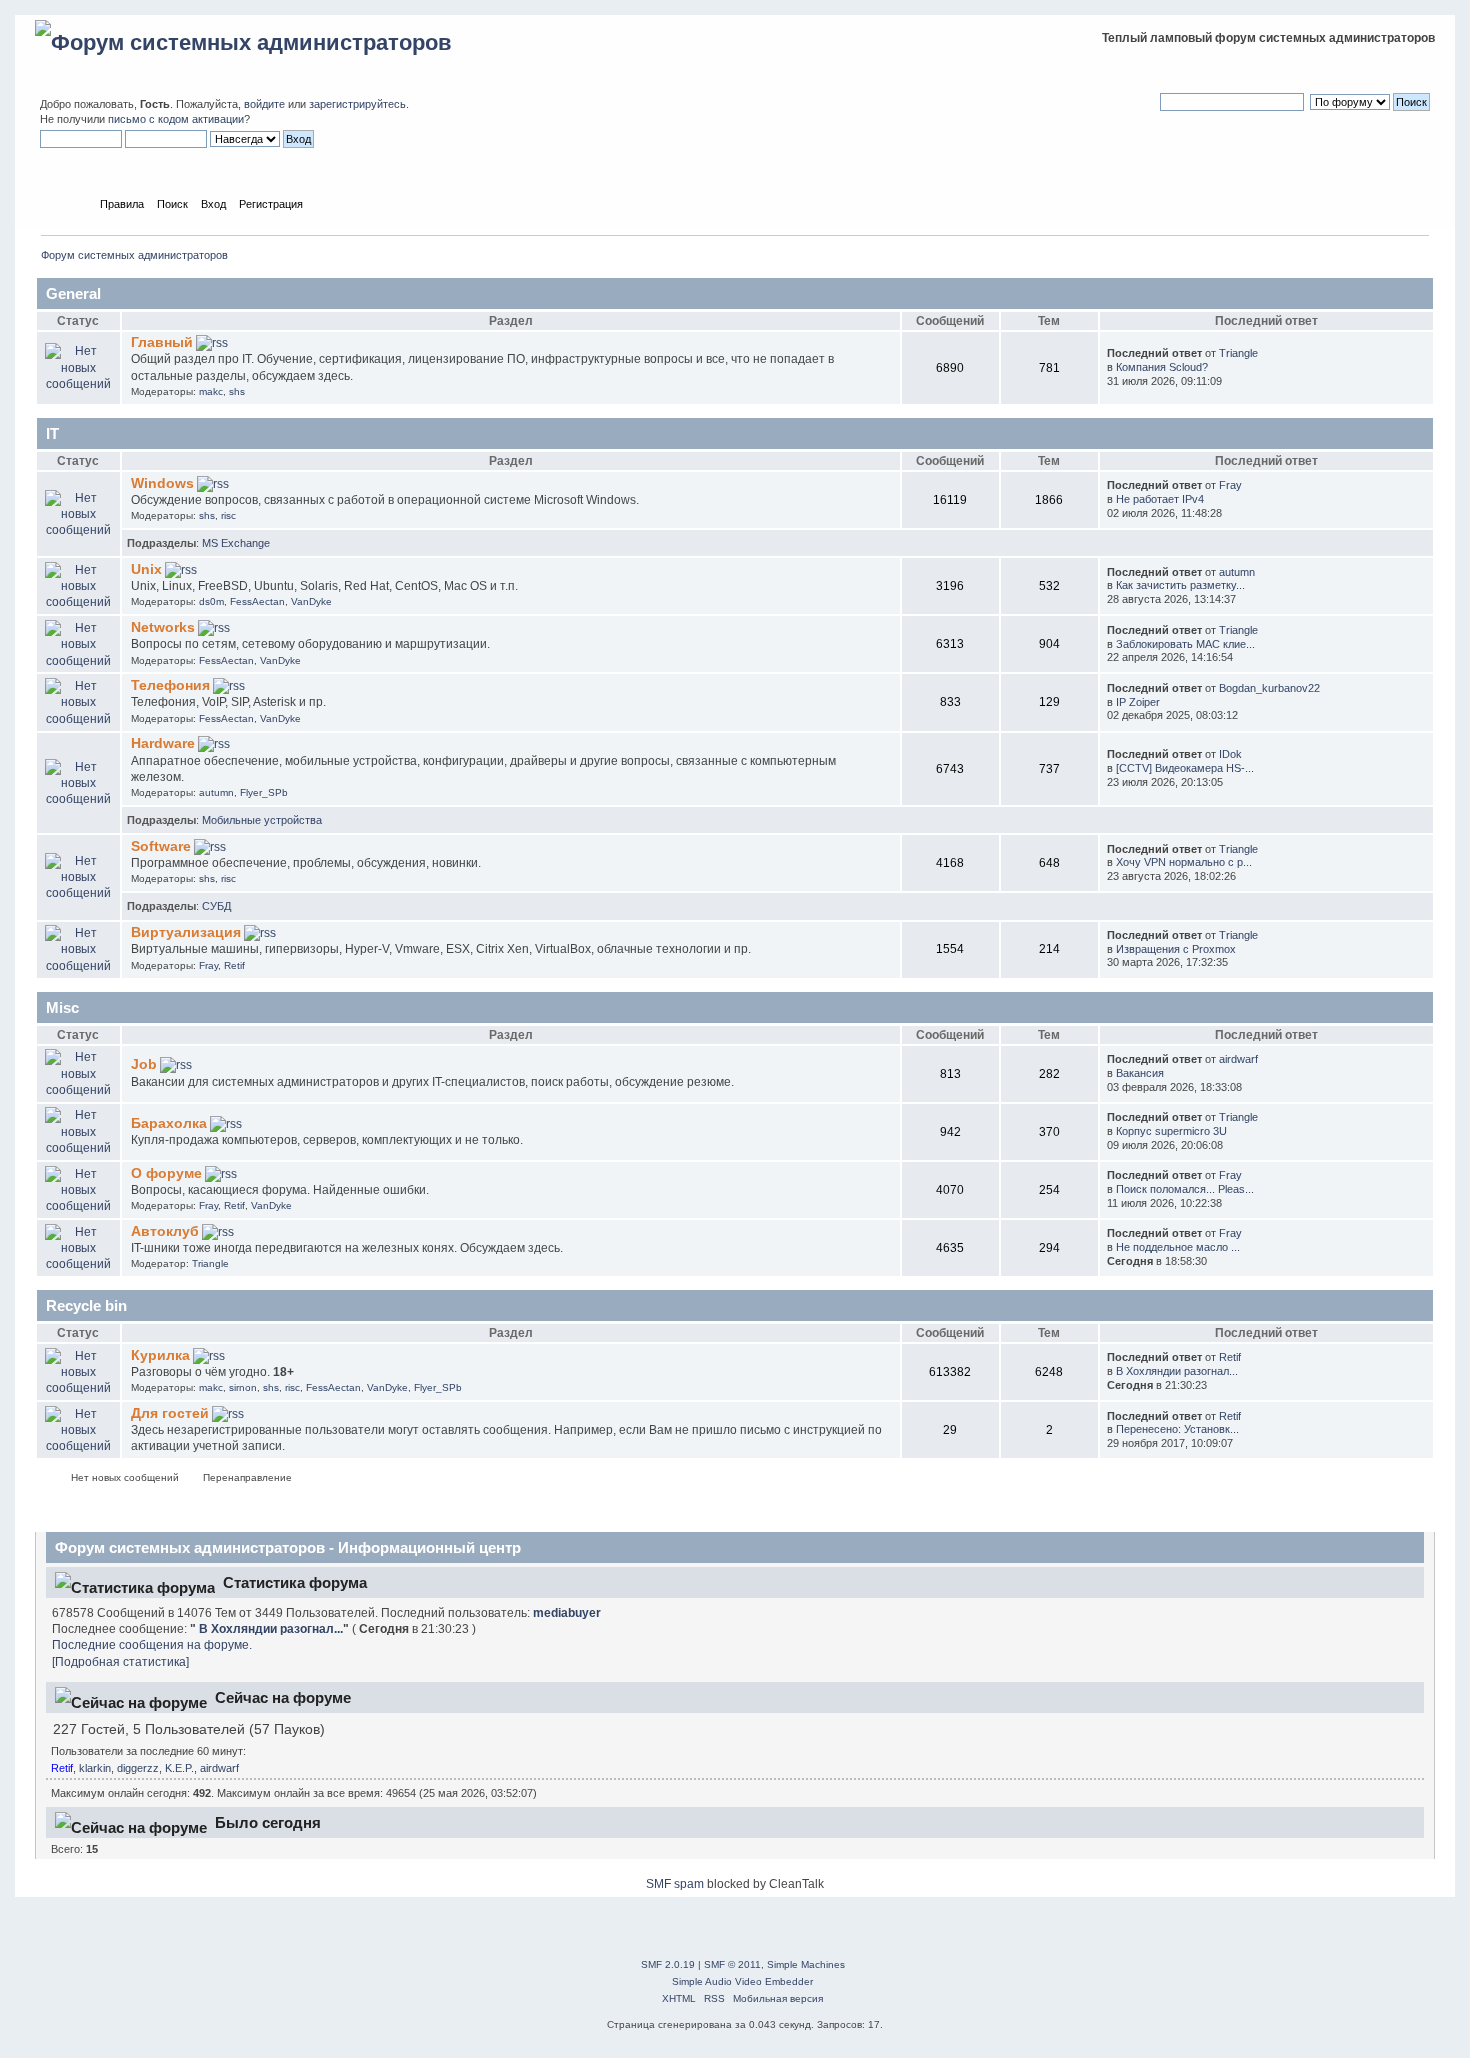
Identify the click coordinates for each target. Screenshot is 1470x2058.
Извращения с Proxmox (1176, 949)
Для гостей (170, 1413)
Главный (162, 342)
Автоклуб (165, 1231)
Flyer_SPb (264, 792)
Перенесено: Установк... (1177, 1429)
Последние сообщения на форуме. (152, 1645)
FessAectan (257, 601)
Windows (162, 483)
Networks (163, 627)
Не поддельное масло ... (1178, 1247)
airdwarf (1238, 1059)
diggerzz (138, 1768)
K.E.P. (179, 1768)
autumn (1237, 572)
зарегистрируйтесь (357, 104)
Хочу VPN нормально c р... (1184, 862)
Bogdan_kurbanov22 (1269, 688)
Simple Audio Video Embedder (742, 1981)
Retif (234, 965)
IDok (1230, 754)
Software (161, 846)
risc (228, 515)
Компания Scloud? (1162, 367)
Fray (1230, 485)
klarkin (95, 1768)
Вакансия (1140, 1073)
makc (211, 391)
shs (237, 391)
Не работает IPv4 (1160, 499)
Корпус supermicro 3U (1171, 1131)
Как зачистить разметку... (1180, 585)
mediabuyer (567, 1613)
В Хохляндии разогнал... (1177, 1371)
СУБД (216, 906)
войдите (264, 104)
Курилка (160, 1355)
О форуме (166, 1173)
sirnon (243, 1387)
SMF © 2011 (732, 1964)
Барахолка (169, 1123)
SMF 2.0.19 (668, 1964)
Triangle (1238, 353)
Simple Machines (806, 1964)
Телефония (170, 685)
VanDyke (311, 601)
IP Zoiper (1138, 702)
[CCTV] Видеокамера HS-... (1185, 768)
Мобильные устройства (262, 820)
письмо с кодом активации (176, 119)
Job (144, 1064)
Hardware (163, 743)
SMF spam (675, 1884)
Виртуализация (186, 932)
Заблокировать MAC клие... (1185, 644)
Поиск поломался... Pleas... (1185, 1189)
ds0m (211, 601)
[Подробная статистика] (120, 1662)
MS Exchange (236, 543)
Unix (146, 569)
